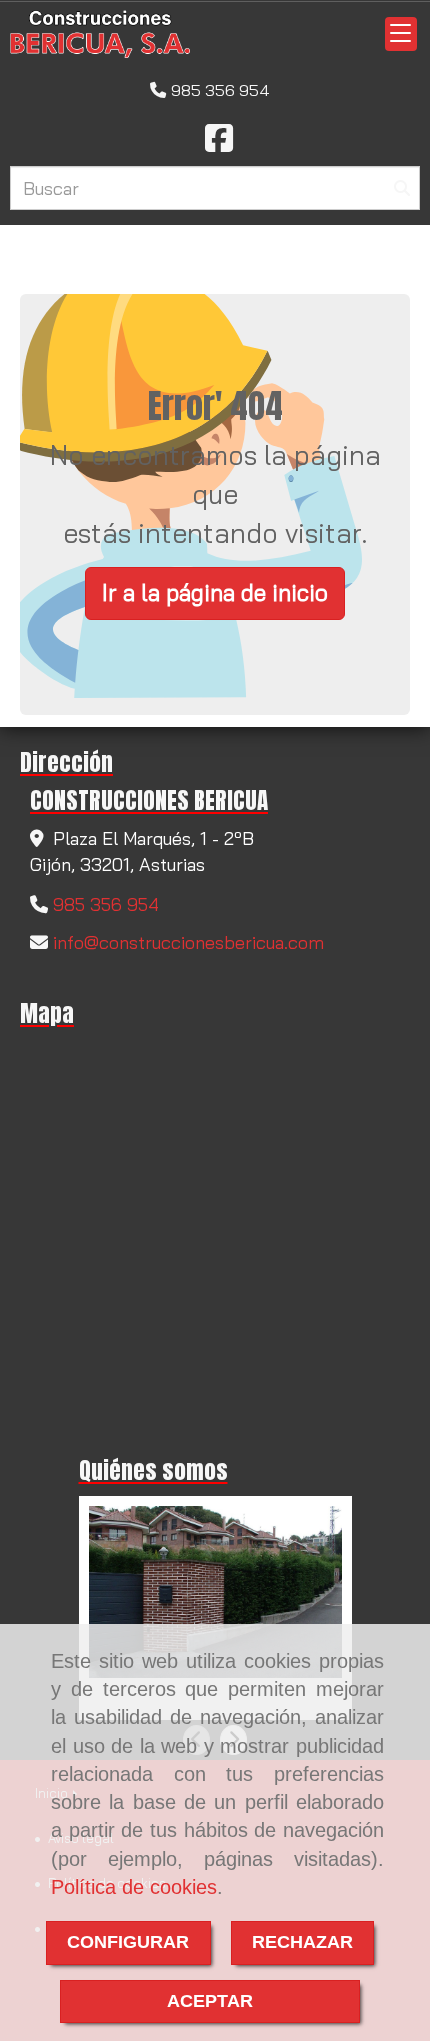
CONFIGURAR (128, 1942)
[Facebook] (219, 144)
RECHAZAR (302, 1942)
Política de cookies (134, 1887)
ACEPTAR (210, 2001)
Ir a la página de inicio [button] (215, 592)
